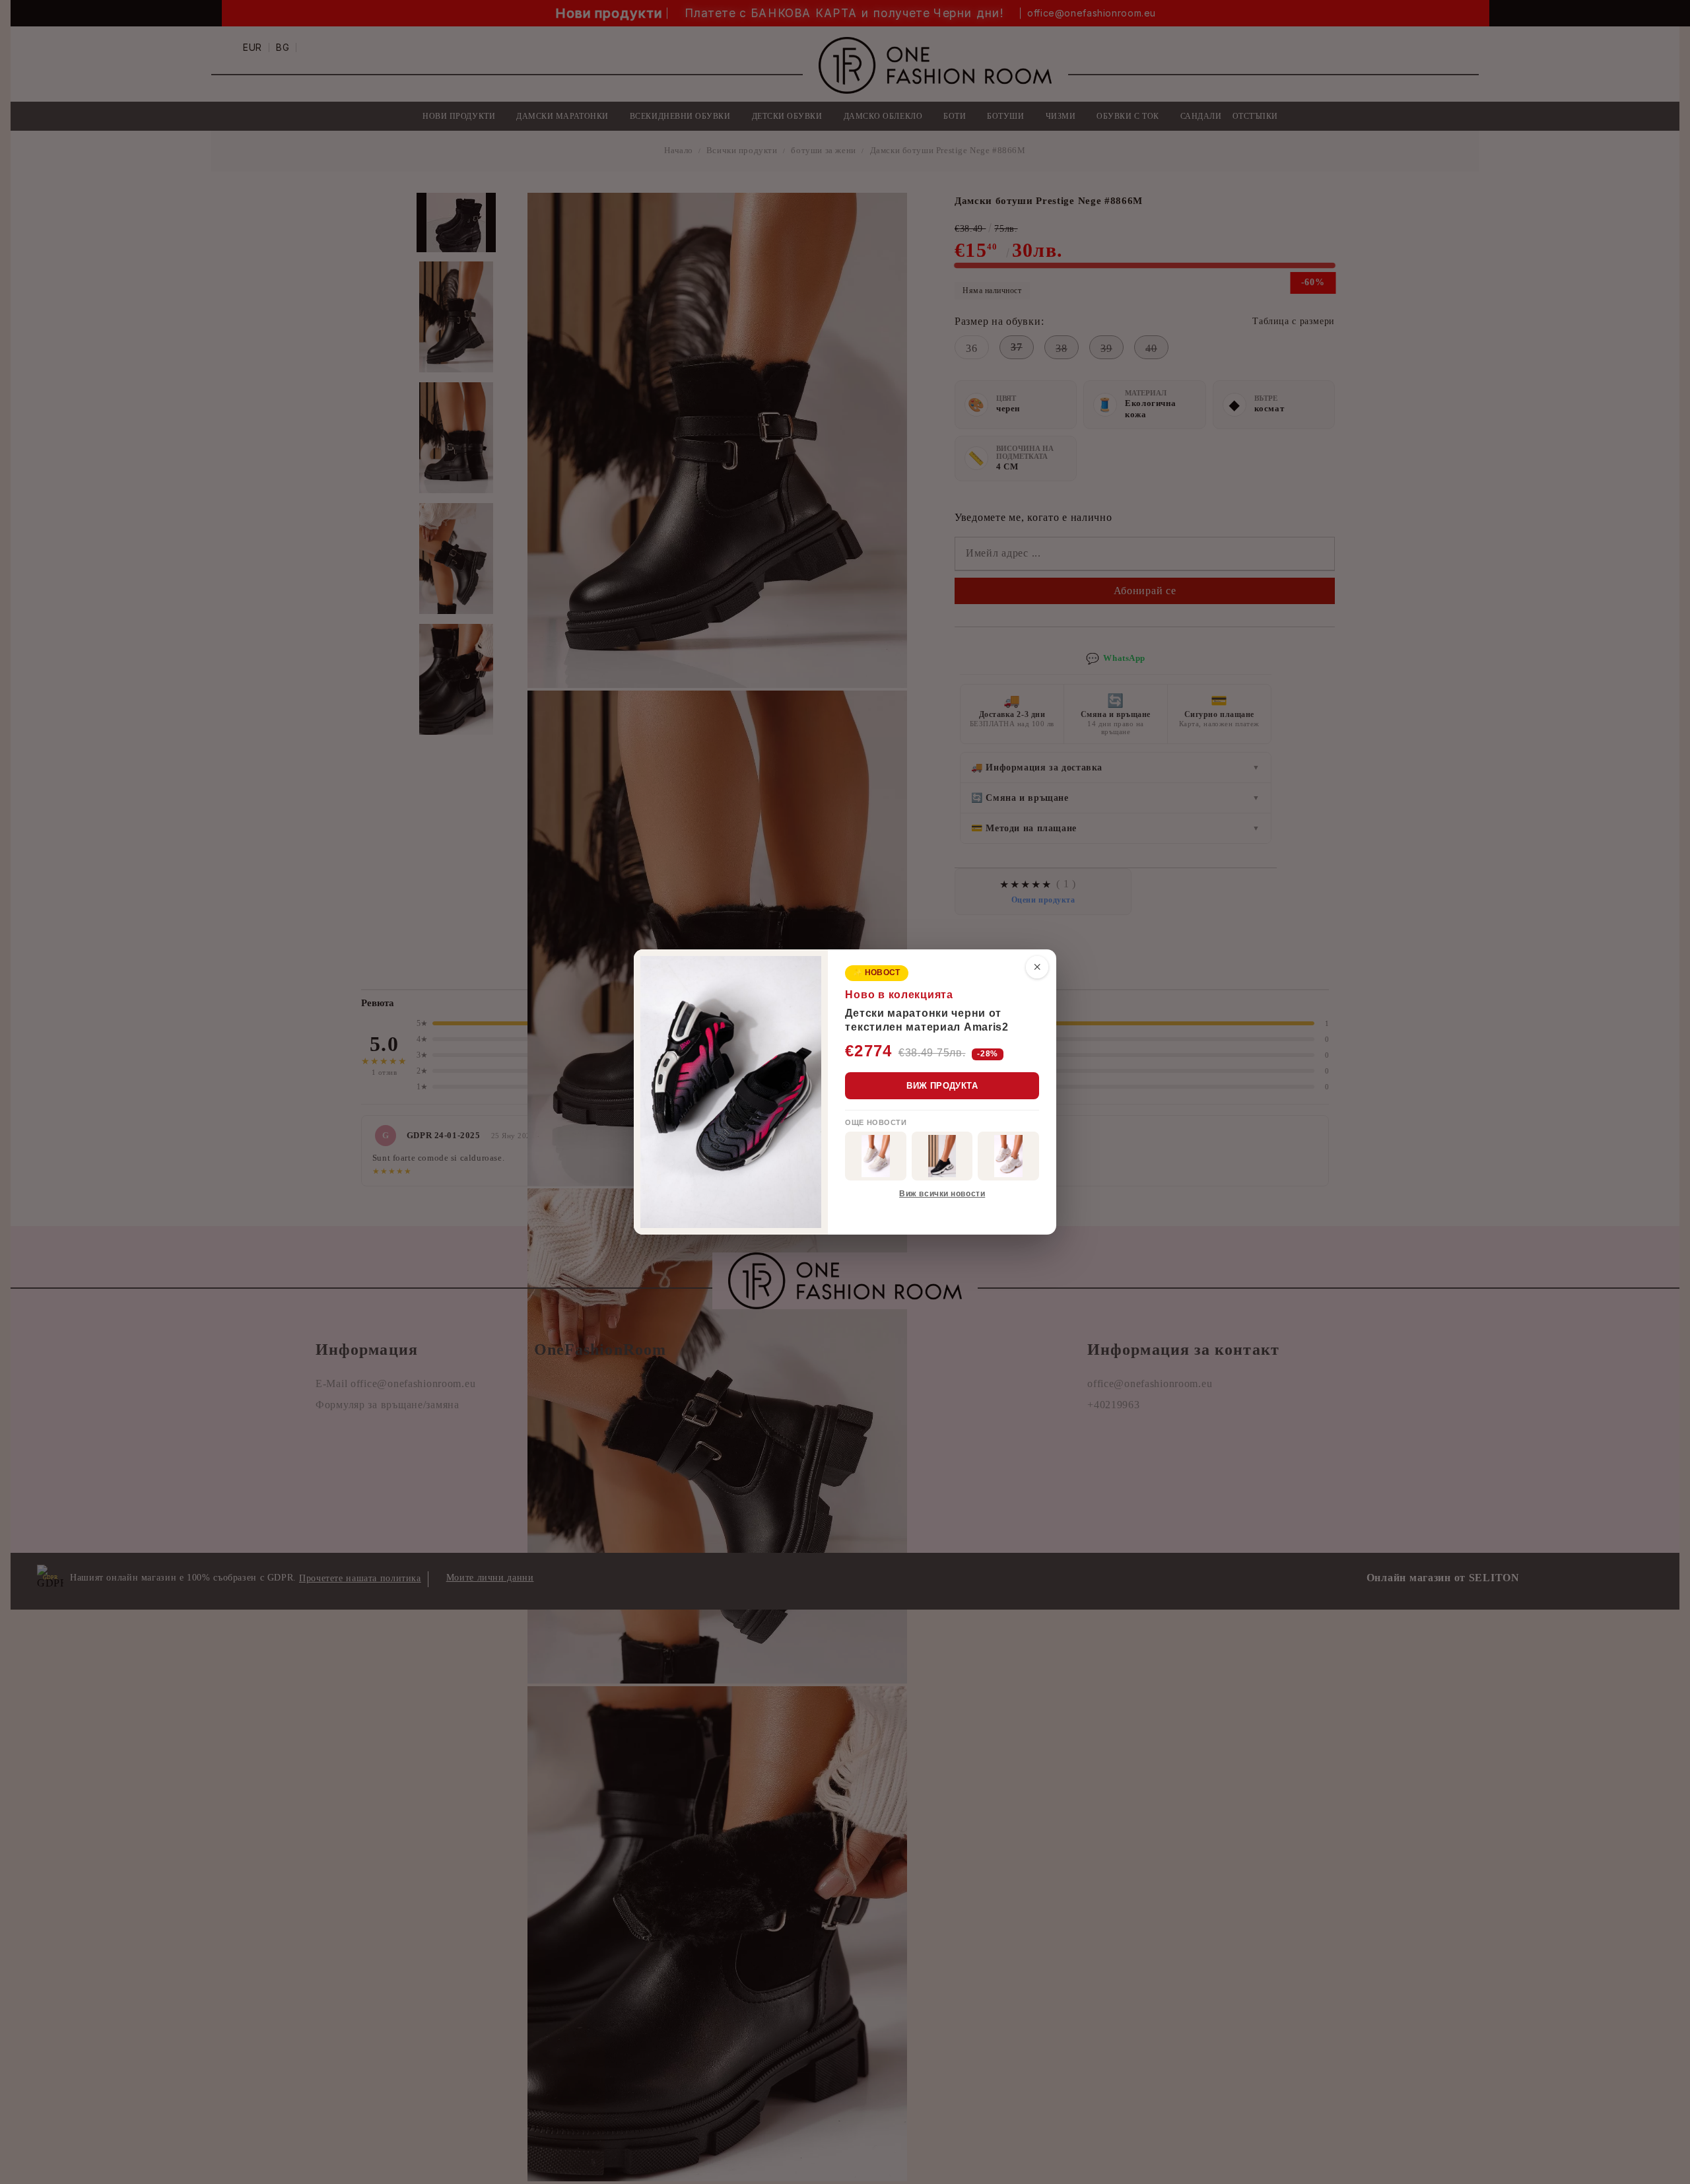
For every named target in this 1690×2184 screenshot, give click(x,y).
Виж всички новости (942, 1194)
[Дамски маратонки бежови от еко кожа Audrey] (876, 1156)
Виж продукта (942, 1086)
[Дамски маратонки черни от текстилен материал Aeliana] (942, 1156)
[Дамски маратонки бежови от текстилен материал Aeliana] (1008, 1156)
